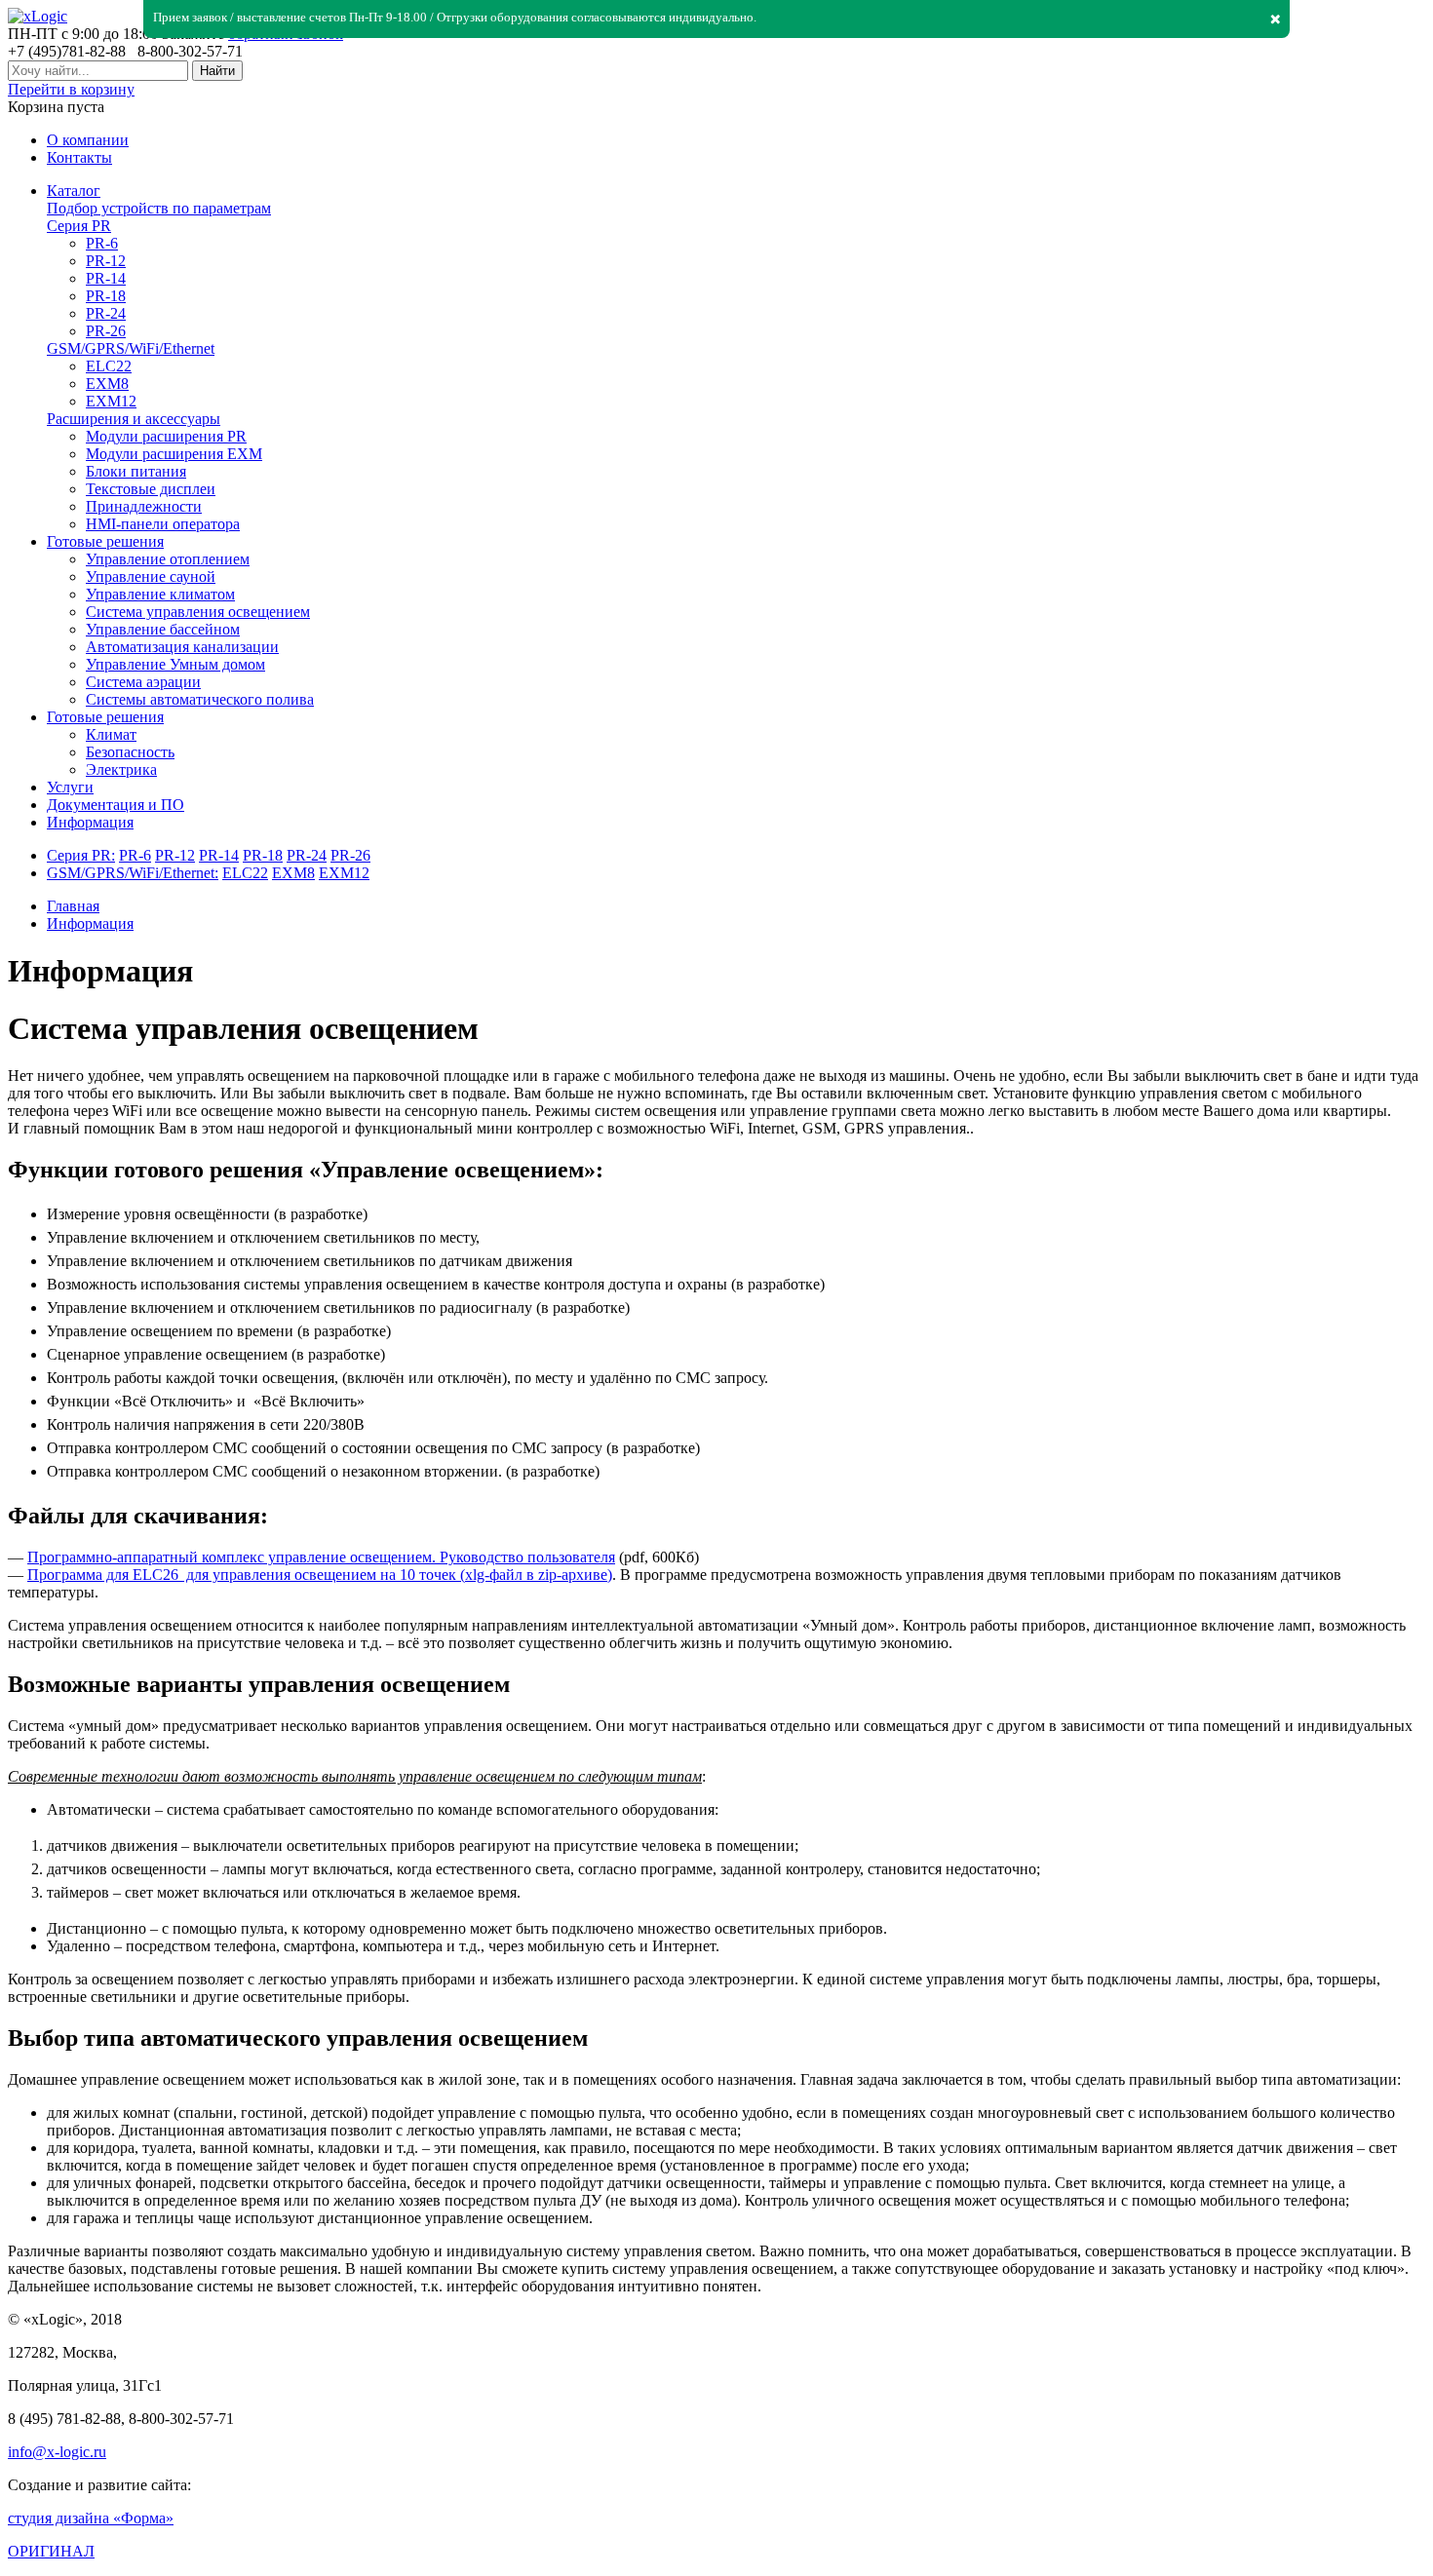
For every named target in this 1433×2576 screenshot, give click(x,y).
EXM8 (107, 384)
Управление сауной (151, 577)
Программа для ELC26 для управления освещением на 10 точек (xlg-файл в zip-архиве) (320, 1575)
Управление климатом (160, 594)
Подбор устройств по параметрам (159, 208)
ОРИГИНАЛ (51, 2551)
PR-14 (106, 278)
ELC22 (109, 366)
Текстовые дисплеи (151, 489)
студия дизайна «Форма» (91, 2518)
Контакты (79, 157)
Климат (111, 734)
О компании (88, 140)
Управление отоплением (168, 559)
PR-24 (106, 313)
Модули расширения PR (166, 436)
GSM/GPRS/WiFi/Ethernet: (133, 873)
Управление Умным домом (175, 664)
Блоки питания (136, 471)
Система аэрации (143, 682)
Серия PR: (81, 855)
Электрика (121, 769)
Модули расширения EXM (174, 454)
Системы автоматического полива (200, 699)
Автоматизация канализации (182, 647)
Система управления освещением (198, 612)
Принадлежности (144, 506)
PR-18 (106, 296)
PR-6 (102, 243)
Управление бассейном (163, 629)
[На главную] (38, 16)
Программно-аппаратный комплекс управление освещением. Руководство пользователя (321, 1557)
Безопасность (130, 752)
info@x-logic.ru (57, 2452)
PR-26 (106, 331)
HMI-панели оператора (163, 524)
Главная (73, 906)
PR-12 (106, 261)
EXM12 (111, 401)
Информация (90, 923)
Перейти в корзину (71, 89)
